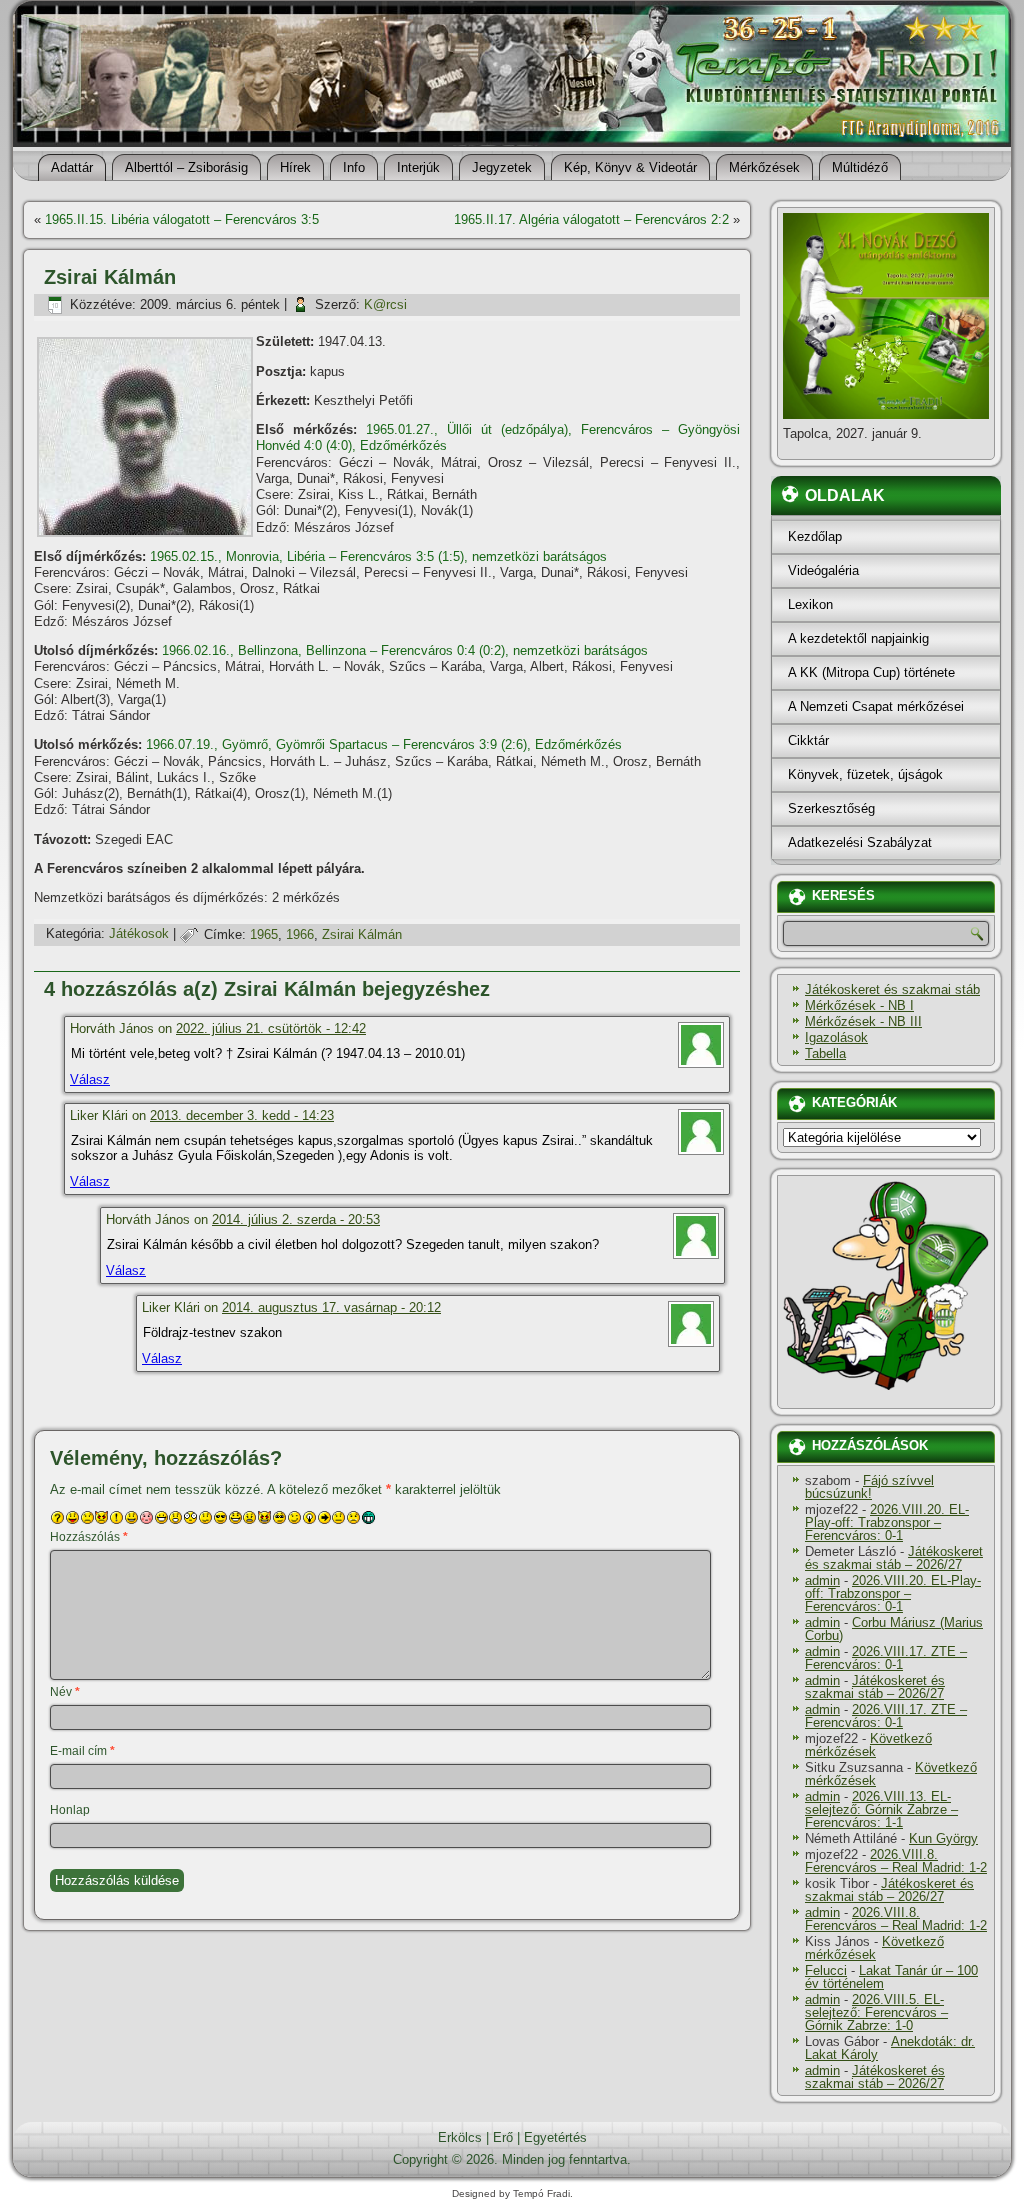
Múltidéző (860, 167)
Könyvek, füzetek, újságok (865, 774)
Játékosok (139, 934)
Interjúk (418, 167)
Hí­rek (295, 167)
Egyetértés (555, 2137)
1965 (264, 934)
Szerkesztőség (831, 808)
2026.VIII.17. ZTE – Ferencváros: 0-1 (886, 1658)
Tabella (825, 1053)
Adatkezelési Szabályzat (860, 842)
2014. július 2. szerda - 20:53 (296, 1219)
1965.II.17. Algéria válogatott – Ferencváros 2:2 (591, 219)
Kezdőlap (815, 536)
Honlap (70, 1810)
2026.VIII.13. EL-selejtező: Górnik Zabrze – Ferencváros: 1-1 (881, 1809)
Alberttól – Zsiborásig (186, 167)
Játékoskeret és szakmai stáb (892, 989)
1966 (300, 934)
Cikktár (808, 740)
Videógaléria (823, 570)
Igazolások (836, 1037)
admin (822, 1580)
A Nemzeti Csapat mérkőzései (876, 706)
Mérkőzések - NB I (859, 1005)
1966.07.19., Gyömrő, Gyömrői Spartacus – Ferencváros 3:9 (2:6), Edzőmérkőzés (384, 744)
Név (65, 1692)
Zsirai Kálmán (362, 934)
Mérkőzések (764, 167)
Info (354, 167)
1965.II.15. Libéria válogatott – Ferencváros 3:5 (182, 219)
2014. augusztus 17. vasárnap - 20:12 (331, 1307)
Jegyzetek (502, 167)
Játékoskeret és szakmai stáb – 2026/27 (894, 1558)
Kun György (943, 1838)
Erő (503, 2137)
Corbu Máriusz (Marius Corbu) (894, 1629)
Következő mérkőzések (868, 1745)
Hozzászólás (89, 1537)
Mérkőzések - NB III (863, 1021)
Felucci (826, 1970)
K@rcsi (385, 304)
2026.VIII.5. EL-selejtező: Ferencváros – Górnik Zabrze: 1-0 (876, 2012)
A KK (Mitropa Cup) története (871, 672)
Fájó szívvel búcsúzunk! (869, 1487)
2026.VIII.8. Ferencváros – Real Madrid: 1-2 (896, 1861)
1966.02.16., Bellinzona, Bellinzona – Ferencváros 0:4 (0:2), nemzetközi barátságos (405, 650)
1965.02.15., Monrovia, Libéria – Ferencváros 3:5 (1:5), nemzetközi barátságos (378, 556)
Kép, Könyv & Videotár (630, 167)
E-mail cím (82, 1751)
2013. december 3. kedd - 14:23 (242, 1115)
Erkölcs (460, 2137)
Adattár (72, 167)
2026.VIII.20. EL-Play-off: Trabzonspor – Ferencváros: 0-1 (887, 1522)
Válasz (90, 1079)
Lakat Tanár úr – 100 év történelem (891, 1977)
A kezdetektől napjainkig (858, 638)
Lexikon (810, 604)
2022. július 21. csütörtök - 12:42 (271, 1028)
